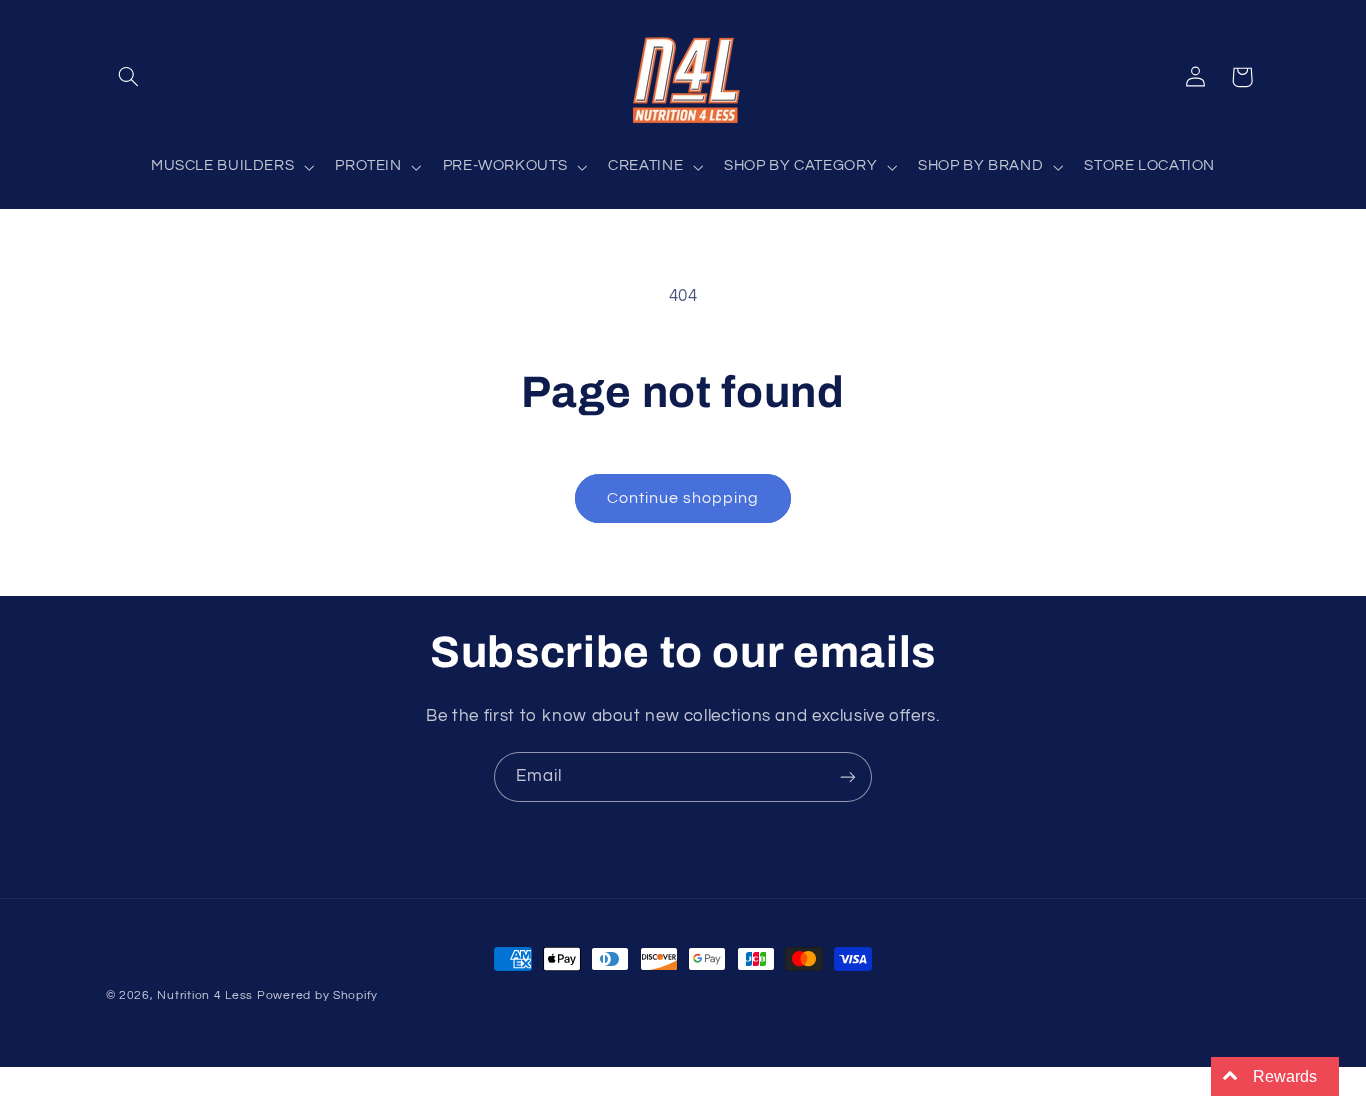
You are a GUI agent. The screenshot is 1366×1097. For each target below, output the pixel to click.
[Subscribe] (848, 776)
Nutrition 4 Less (205, 995)
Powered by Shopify (317, 995)
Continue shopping (683, 498)
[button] (129, 77)
